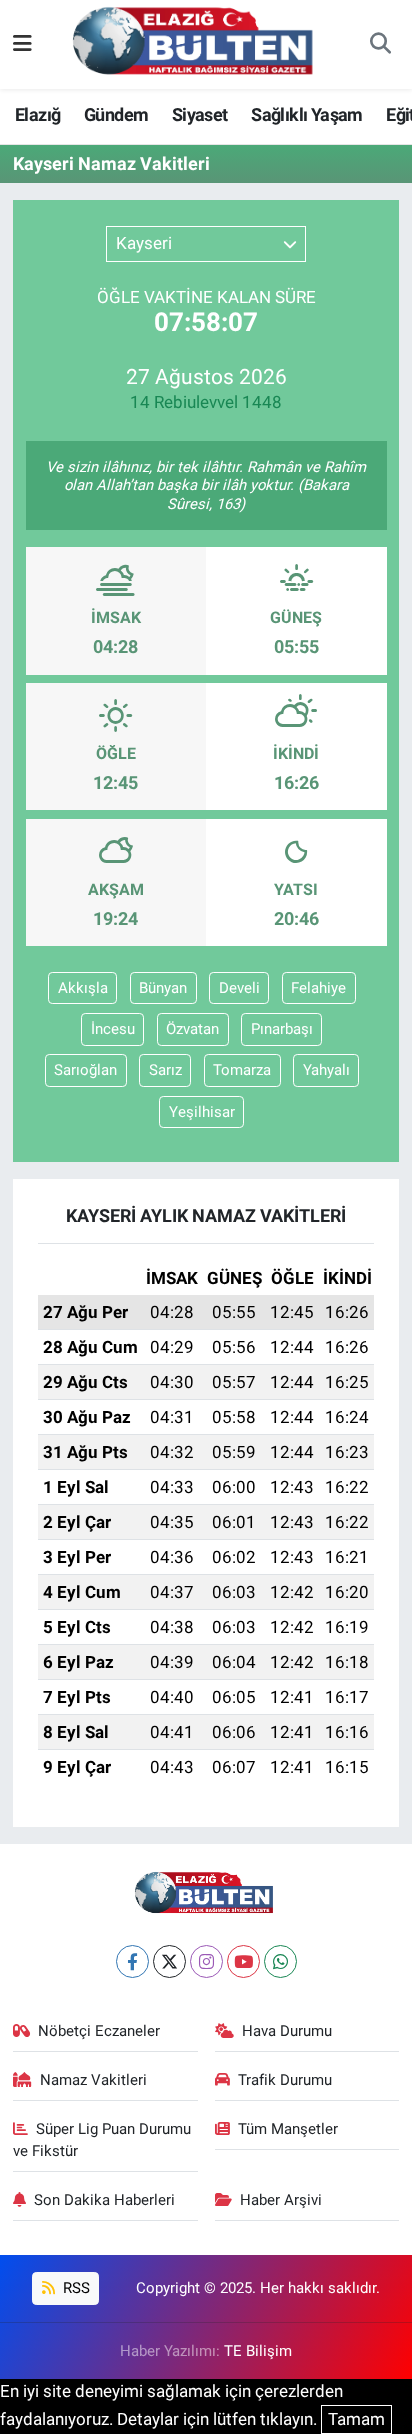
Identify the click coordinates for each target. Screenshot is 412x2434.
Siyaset (200, 114)
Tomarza (242, 1070)
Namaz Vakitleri (93, 2080)
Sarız (165, 1070)
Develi (239, 988)
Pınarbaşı (282, 1029)
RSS (74, 2288)
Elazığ (37, 114)
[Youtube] (243, 1961)
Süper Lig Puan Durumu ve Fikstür (102, 2140)
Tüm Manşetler (288, 2129)
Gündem (116, 114)
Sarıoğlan (85, 1070)
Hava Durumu (287, 2031)
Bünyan (163, 988)
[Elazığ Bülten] (197, 43)
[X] (169, 1961)
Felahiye (318, 988)
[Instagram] (206, 1961)
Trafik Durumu (285, 2080)
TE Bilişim (258, 2351)
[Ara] (380, 45)
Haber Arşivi (281, 2200)
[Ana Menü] (22, 44)
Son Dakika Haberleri (104, 2200)
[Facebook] (132, 1961)
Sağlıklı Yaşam (307, 114)
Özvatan (192, 1029)
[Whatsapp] (280, 1961)
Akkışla (83, 988)
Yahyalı (326, 1070)
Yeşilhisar (202, 1112)
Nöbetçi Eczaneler (99, 2031)
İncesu (113, 1029)
